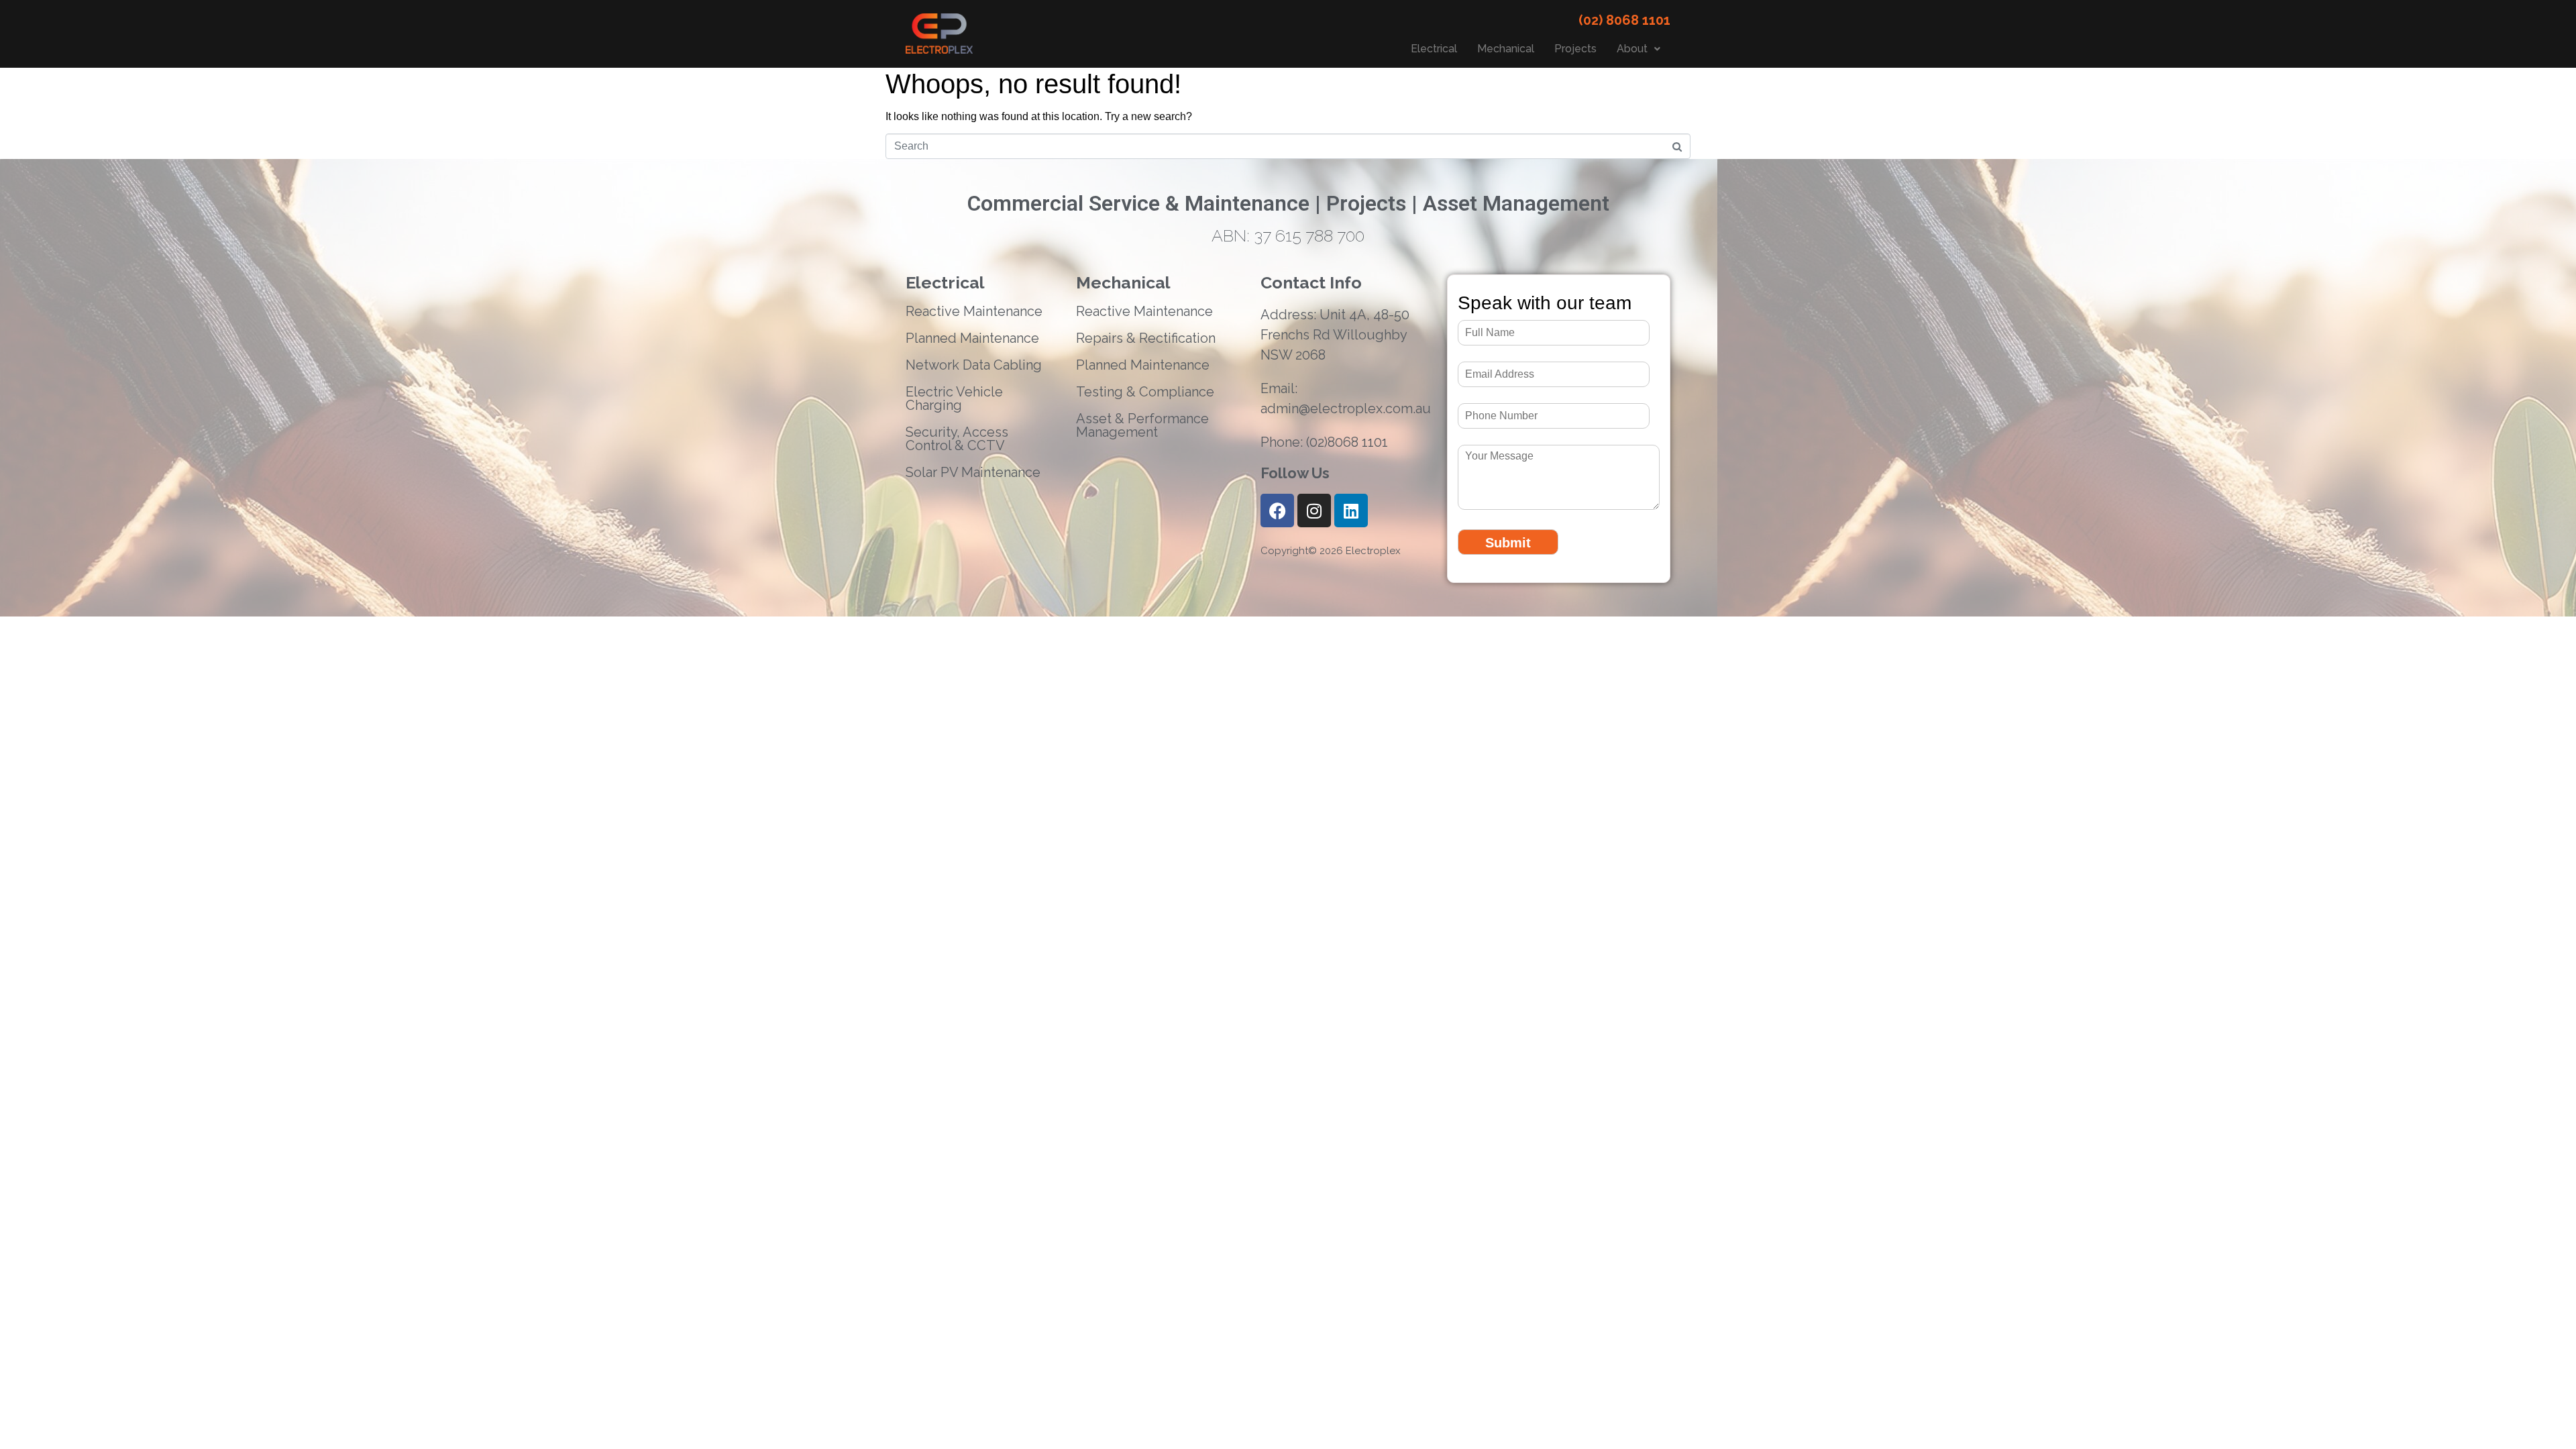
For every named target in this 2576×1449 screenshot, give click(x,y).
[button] (1639, 49)
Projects (1575, 49)
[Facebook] (1277, 511)
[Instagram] (1314, 511)
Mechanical (1506, 49)
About (1632, 49)
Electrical (1434, 49)
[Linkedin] (1351, 511)
